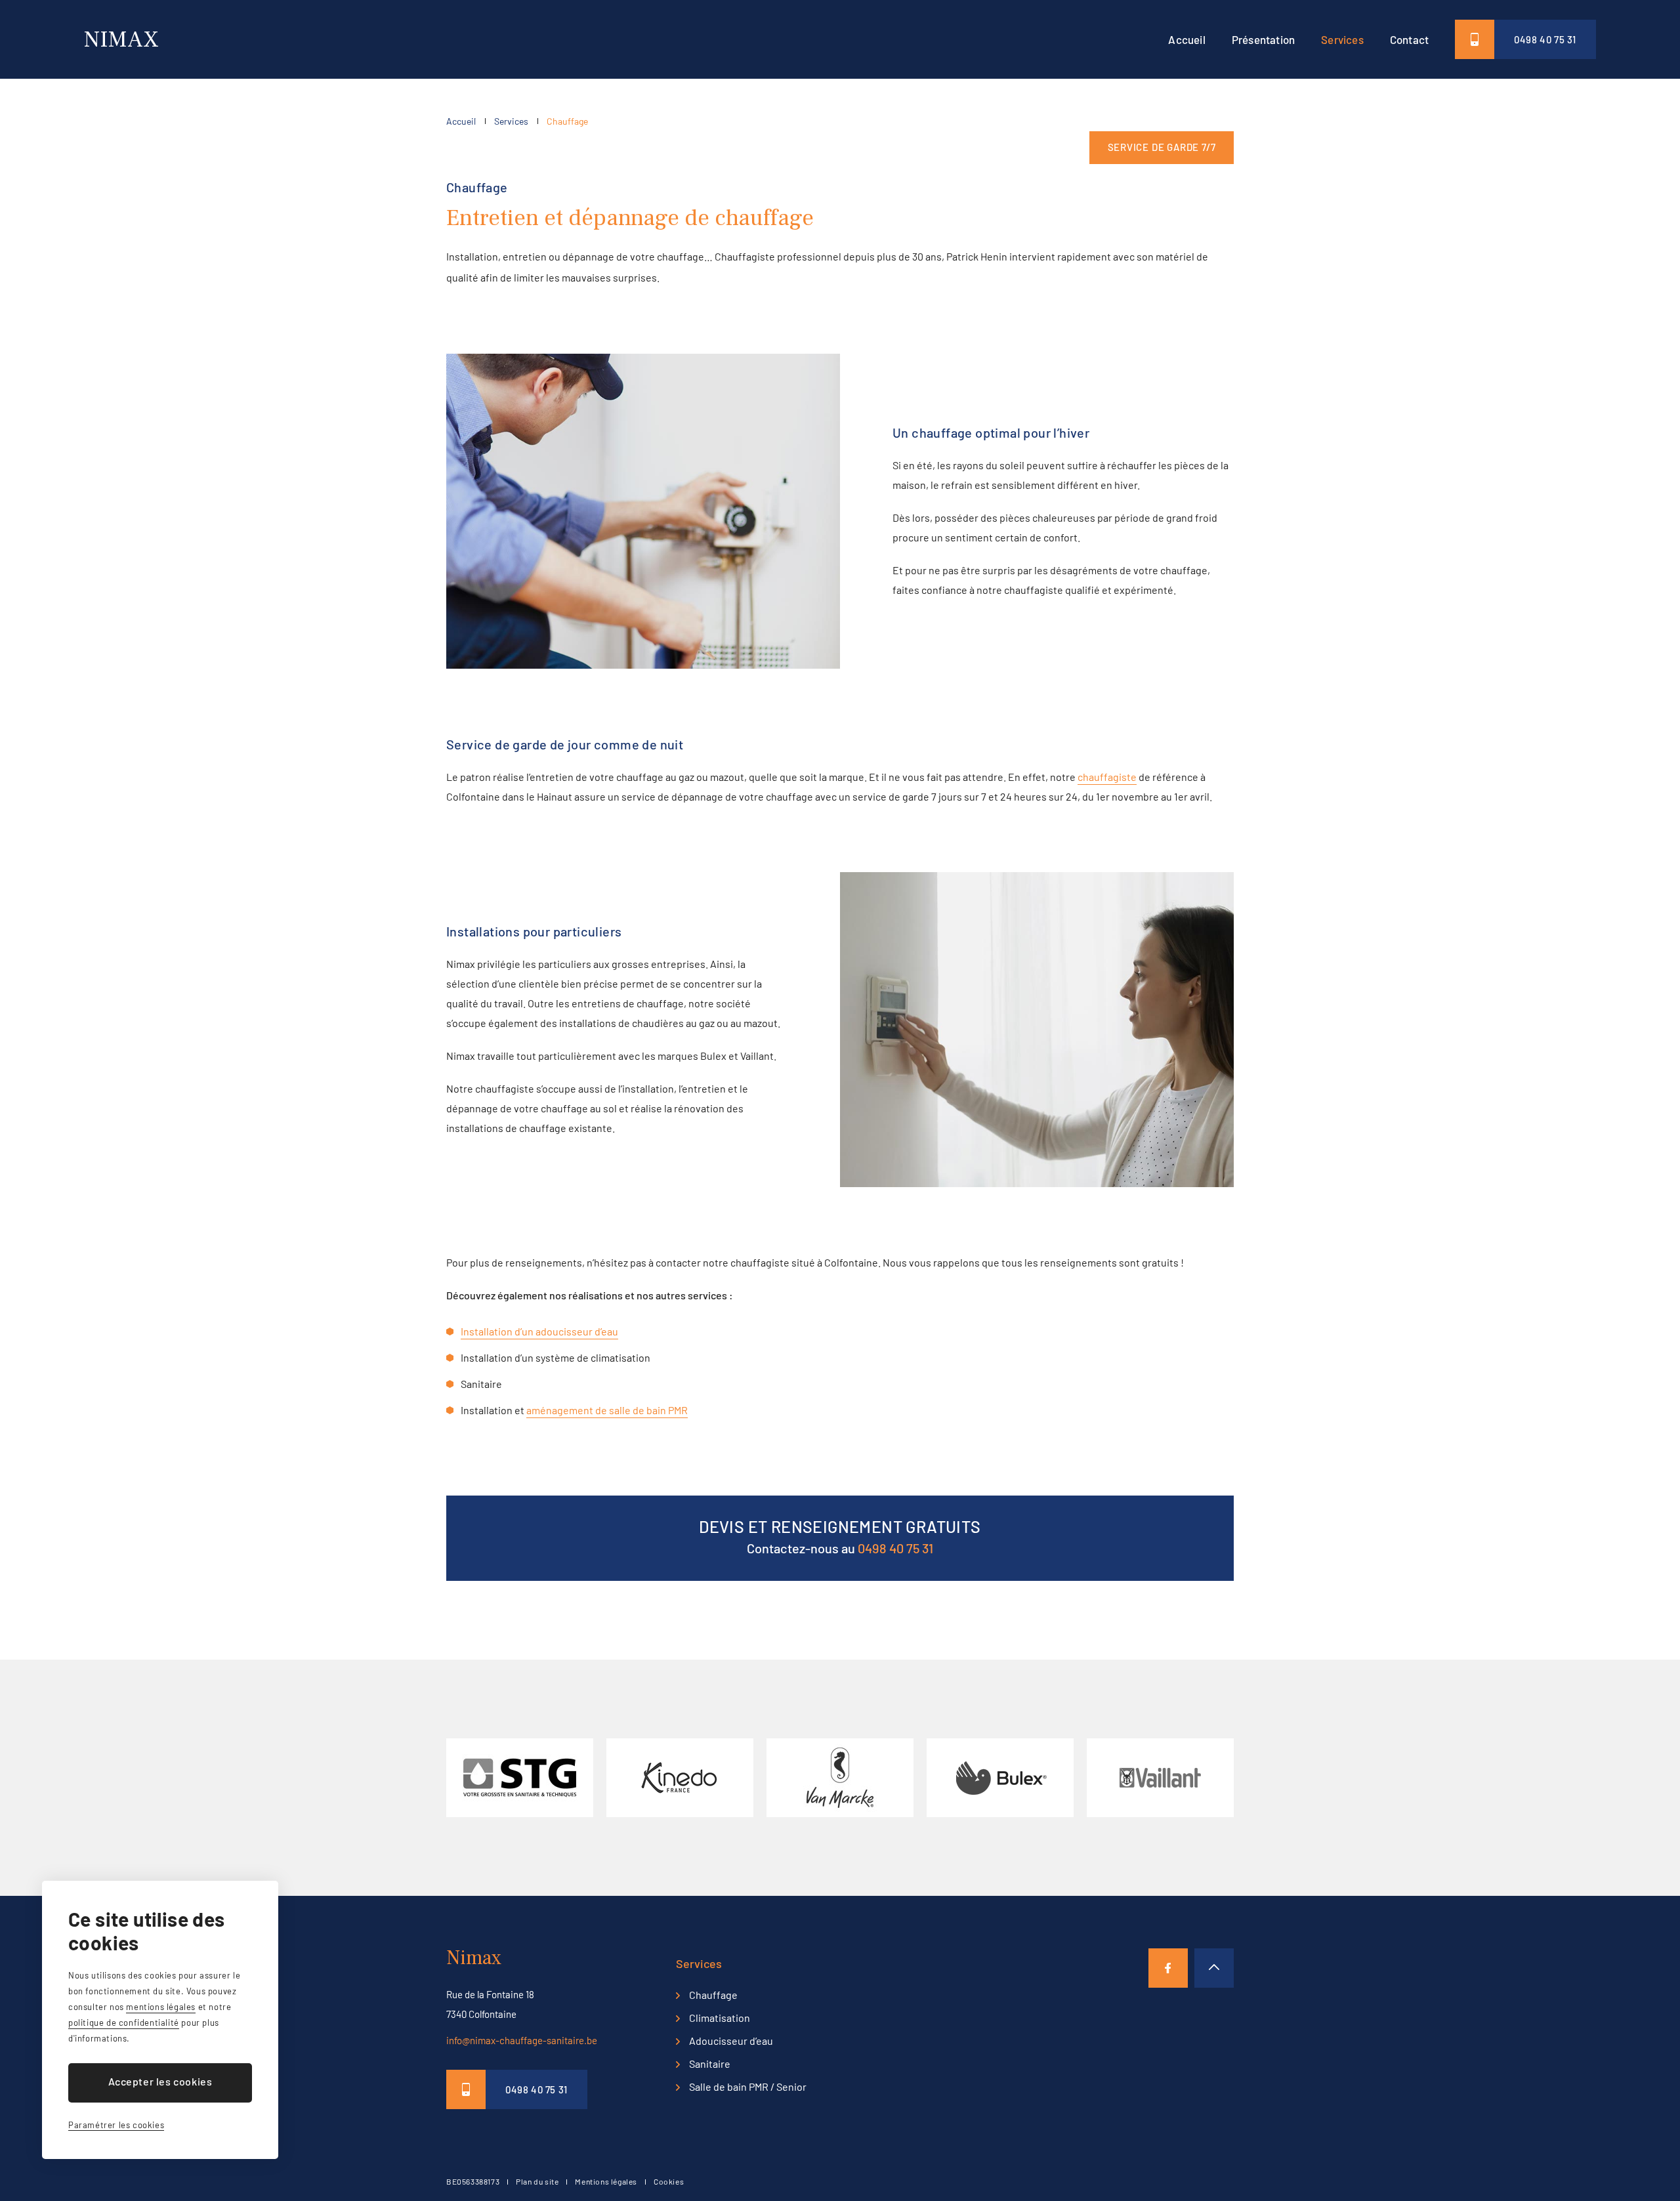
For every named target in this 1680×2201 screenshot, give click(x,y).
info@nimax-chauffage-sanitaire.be (522, 2040)
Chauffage (567, 121)
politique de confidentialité (124, 2023)
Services (1342, 39)
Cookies (669, 2181)
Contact (1409, 39)
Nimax (121, 40)
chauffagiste (1107, 777)
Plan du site (537, 2181)
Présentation (1263, 39)
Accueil (1186, 39)
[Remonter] (1214, 1968)
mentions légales (161, 2007)
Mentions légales (606, 2181)
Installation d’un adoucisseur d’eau (539, 1331)
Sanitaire (710, 2064)
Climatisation (720, 2018)
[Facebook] (1168, 1968)
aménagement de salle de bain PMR (607, 1410)
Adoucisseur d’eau (731, 2041)
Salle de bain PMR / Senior (748, 2086)
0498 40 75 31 (1545, 39)
